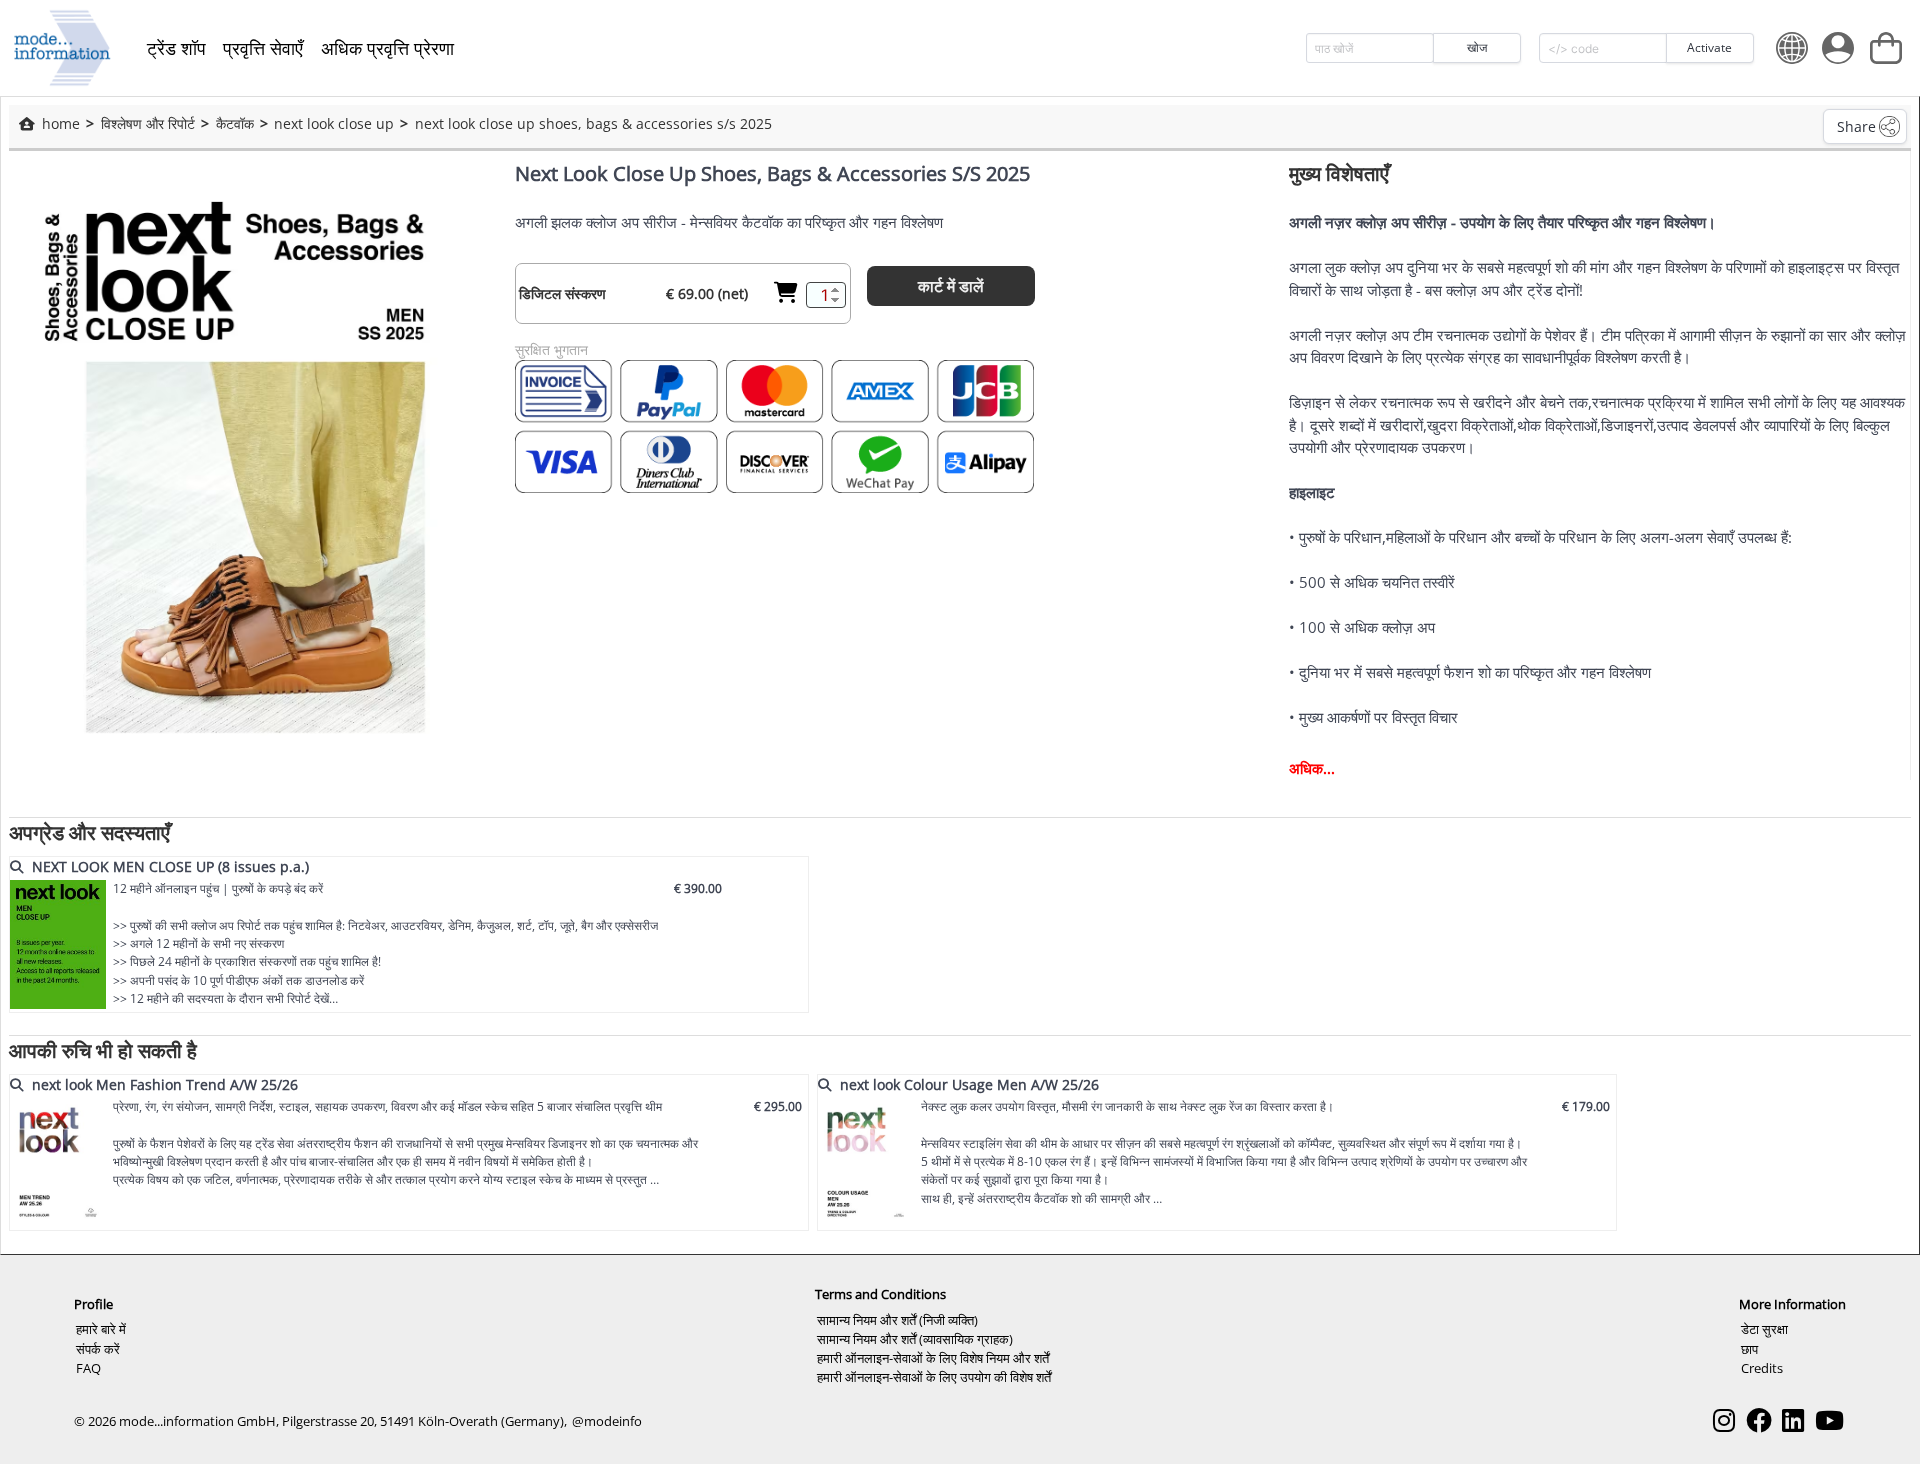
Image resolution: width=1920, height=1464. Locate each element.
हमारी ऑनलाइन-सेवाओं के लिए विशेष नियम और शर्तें (933, 1358)
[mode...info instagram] (1724, 1420)
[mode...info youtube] (1829, 1420)
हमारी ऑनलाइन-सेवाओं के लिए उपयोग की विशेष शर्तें (934, 1377)
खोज (1477, 47)
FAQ (88, 1368)
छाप (1749, 1349)
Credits (1762, 1368)
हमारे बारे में (101, 1329)
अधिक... (1312, 768)
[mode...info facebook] (1759, 1420)
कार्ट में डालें (951, 286)
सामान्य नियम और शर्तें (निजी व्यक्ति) (897, 1320)
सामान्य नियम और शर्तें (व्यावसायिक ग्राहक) (915, 1339)
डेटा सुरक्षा (1764, 1329)
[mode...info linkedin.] (1793, 1420)
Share (1856, 126)
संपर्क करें (98, 1349)
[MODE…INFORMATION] (62, 48)
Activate (1709, 47)
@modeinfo (607, 1421)
